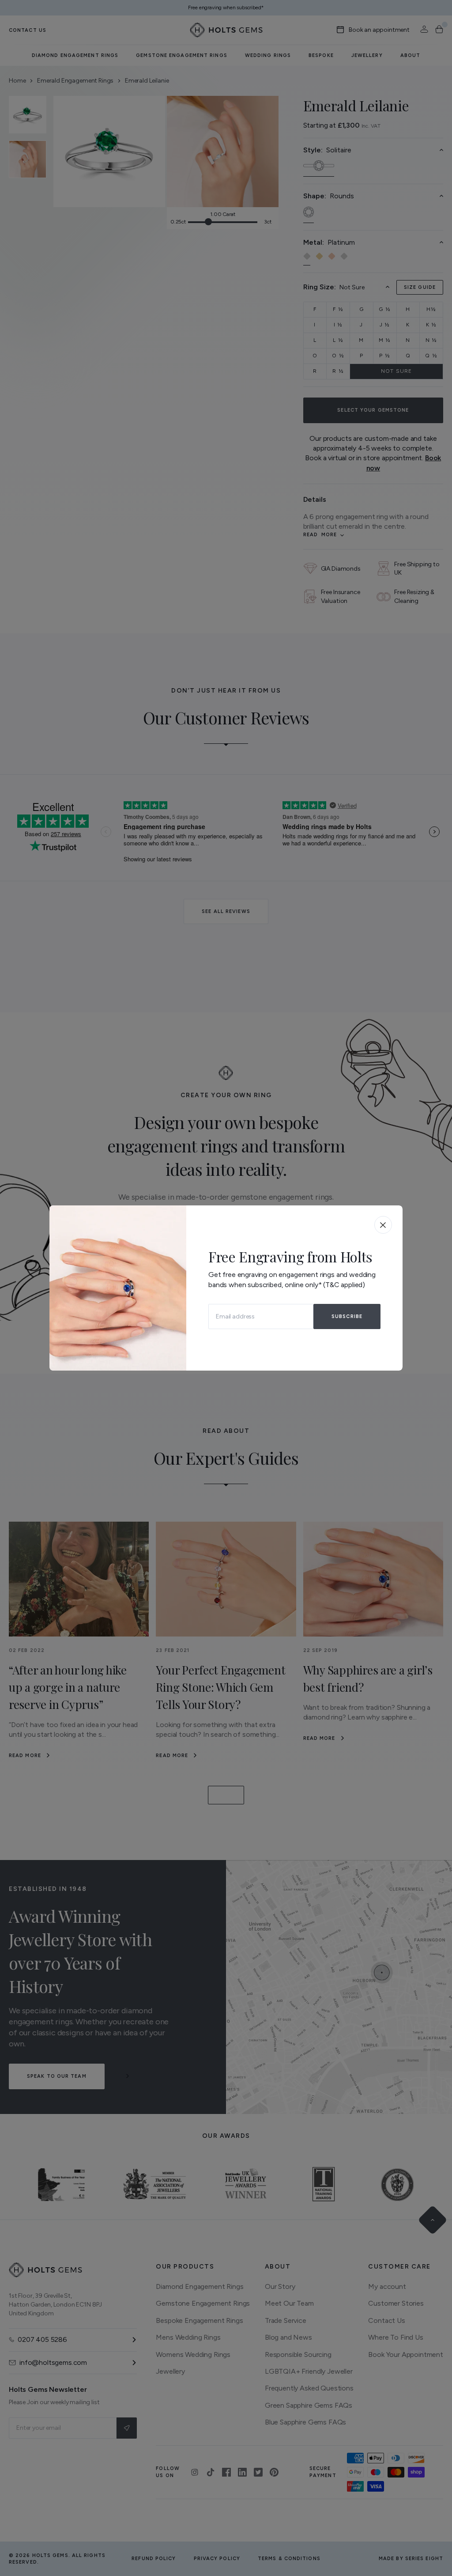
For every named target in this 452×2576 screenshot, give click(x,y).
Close (383, 1225)
